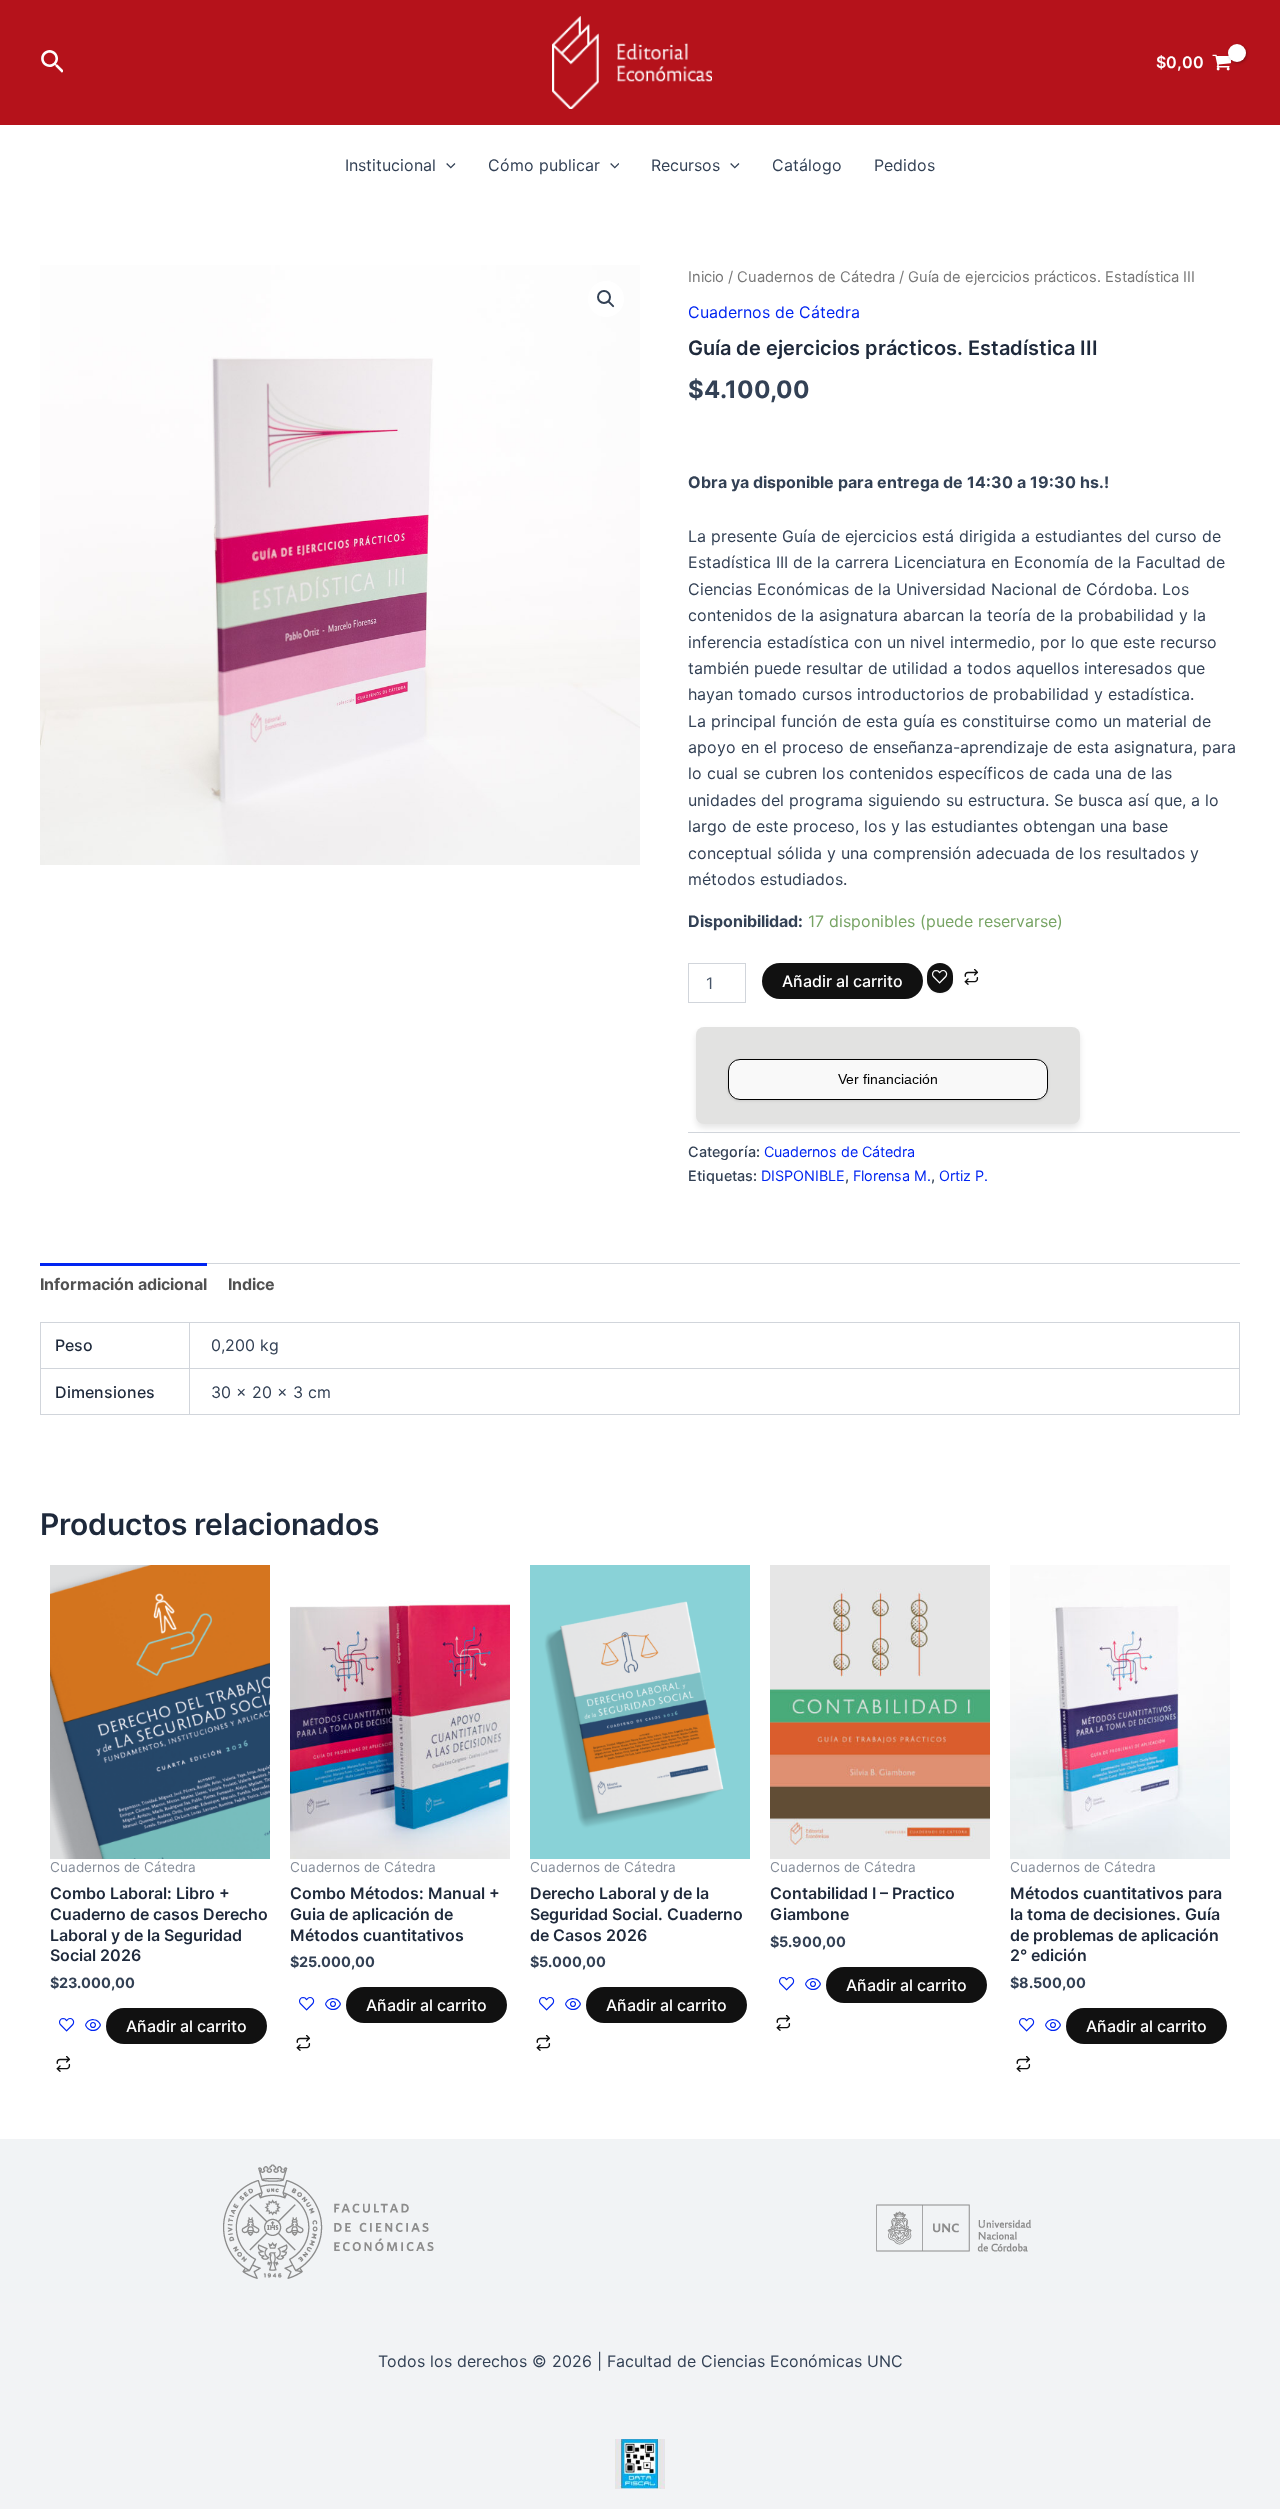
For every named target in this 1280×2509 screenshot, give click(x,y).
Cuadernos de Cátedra (816, 277)
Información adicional (123, 1284)
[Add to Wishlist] (940, 978)
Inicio (706, 277)
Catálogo (807, 165)
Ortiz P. (963, 1175)
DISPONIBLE (803, 1175)
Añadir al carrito (842, 981)
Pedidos (904, 165)
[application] (446, 165)
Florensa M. (892, 1175)
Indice (251, 1284)
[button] (52, 62)
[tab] (123, 1284)
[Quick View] (93, 2026)
